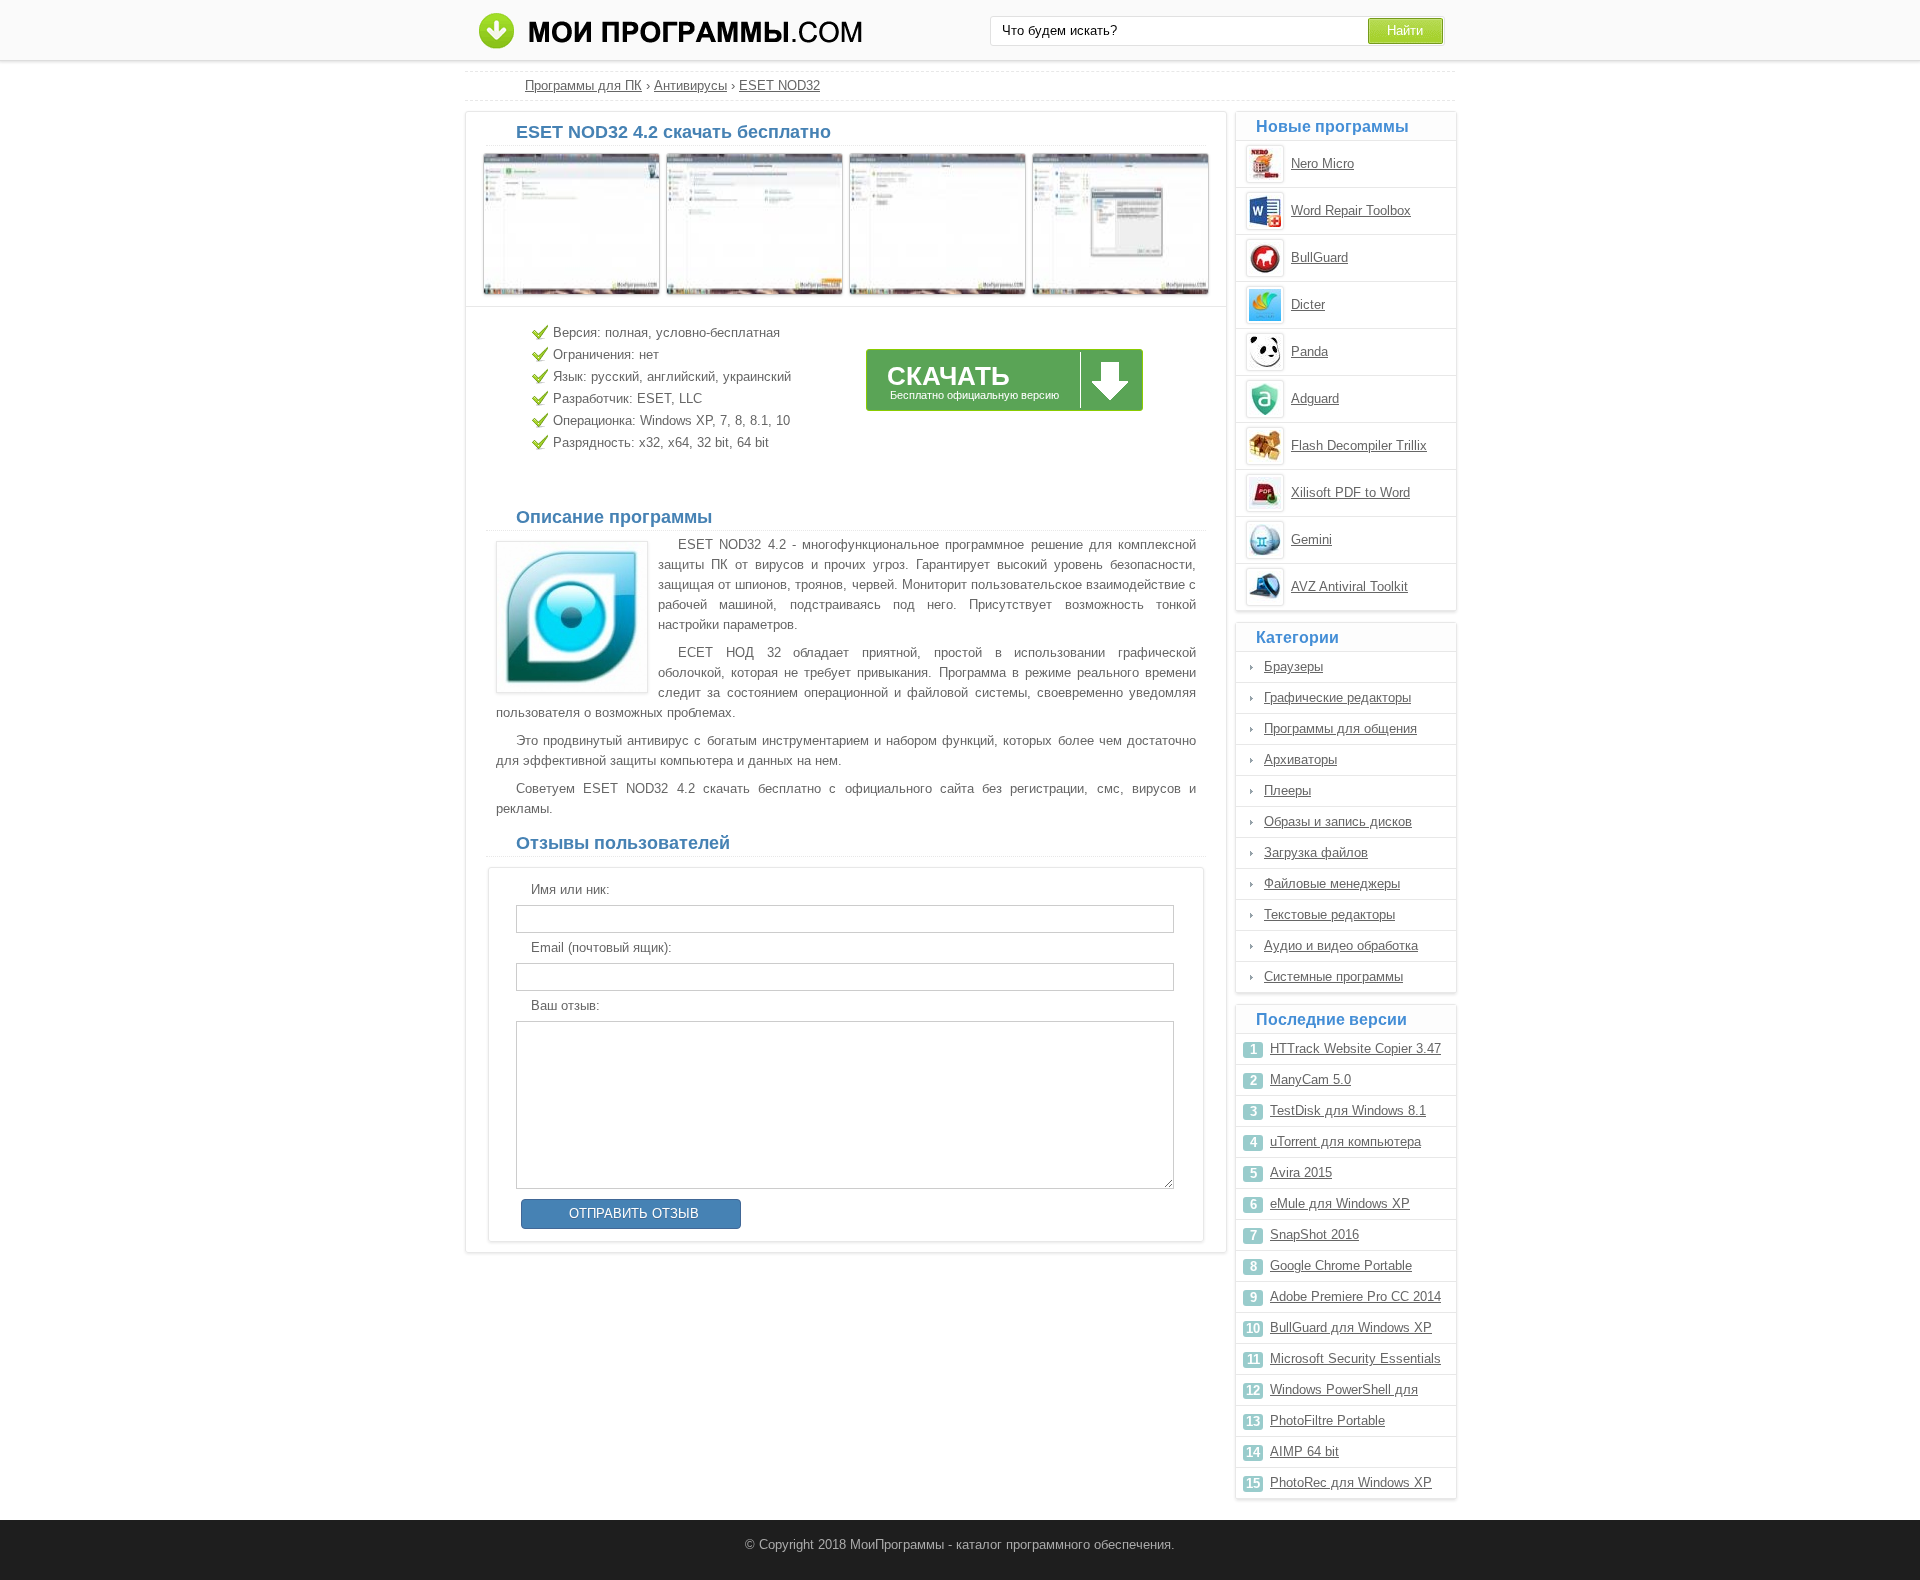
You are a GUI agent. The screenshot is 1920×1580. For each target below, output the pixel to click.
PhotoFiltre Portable (1327, 1420)
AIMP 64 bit (1304, 1451)
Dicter (1308, 304)
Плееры (1287, 790)
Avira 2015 (1301, 1172)
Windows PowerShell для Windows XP (1344, 1393)
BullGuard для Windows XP (1351, 1327)
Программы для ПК (583, 85)
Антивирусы (690, 85)
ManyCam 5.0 (1310, 1079)
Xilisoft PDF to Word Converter (1350, 494)
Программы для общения (1340, 728)
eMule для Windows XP (1340, 1203)
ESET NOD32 (779, 85)
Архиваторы (1300, 759)
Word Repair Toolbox (1351, 210)
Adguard (1315, 398)
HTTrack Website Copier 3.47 (1355, 1048)
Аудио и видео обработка (1341, 945)
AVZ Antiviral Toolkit (1349, 586)
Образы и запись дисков (1338, 821)
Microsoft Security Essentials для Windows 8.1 (1355, 1362)
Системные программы (1333, 976)
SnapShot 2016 (1314, 1234)
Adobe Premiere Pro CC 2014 (1355, 1296)
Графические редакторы (1337, 697)
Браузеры (1293, 666)
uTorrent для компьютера (1345, 1141)
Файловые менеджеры (1332, 883)
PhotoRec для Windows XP (1351, 1482)
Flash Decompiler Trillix (1359, 445)
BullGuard (1319, 257)
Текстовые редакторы (1329, 914)
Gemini (1311, 539)
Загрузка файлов (1316, 852)
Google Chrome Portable (1341, 1265)
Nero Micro (1322, 163)
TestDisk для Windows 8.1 (1348, 1110)
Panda (1309, 351)
